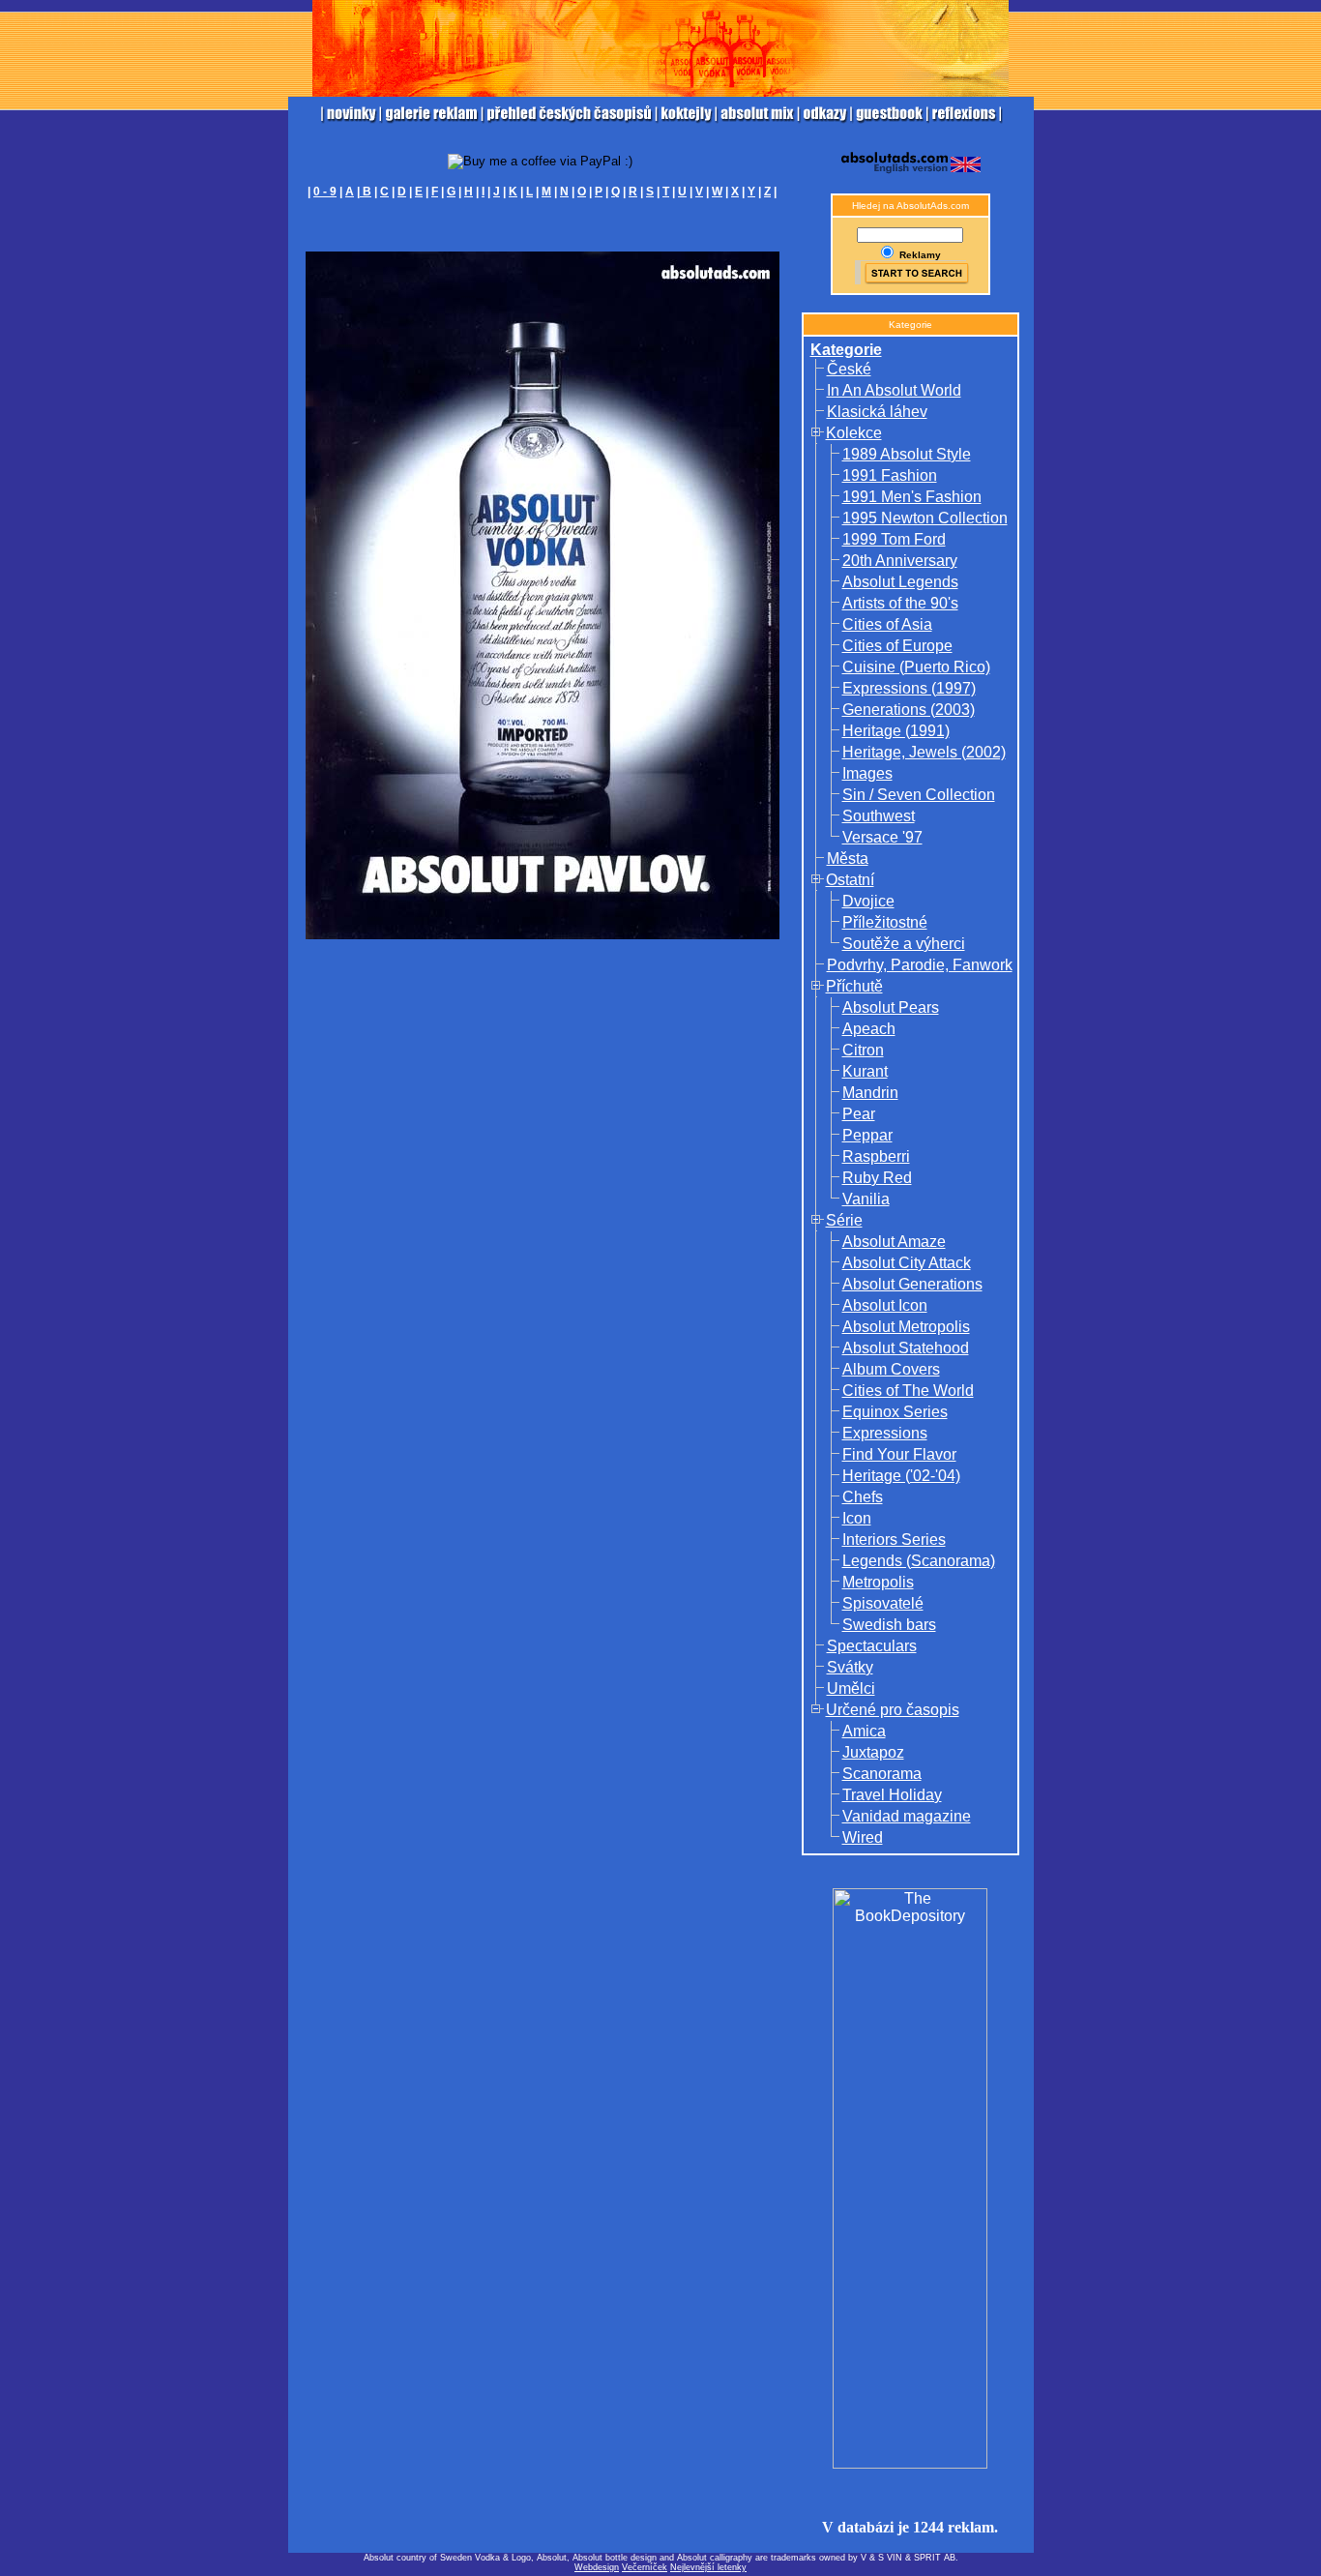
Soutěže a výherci (904, 944)
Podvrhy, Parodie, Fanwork (920, 965)
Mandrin (870, 1093)
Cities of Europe (897, 646)
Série (844, 1220)
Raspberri (876, 1156)
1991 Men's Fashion (912, 497)
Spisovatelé (883, 1603)
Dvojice (868, 901)
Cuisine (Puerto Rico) (916, 667)
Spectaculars (872, 1646)
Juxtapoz (873, 1752)
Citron (863, 1050)
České (849, 369)
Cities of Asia (887, 624)
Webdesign (597, 2567)
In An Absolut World (894, 390)
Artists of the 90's (900, 603)
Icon (857, 1518)
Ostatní (850, 880)
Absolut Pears (891, 1007)
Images (867, 773)
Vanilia (866, 1199)
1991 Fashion (890, 475)
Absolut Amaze (894, 1242)
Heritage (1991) (896, 731)
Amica (864, 1731)
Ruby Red (877, 1178)
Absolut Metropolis (906, 1327)
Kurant (865, 1071)
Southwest (879, 816)
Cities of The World (908, 1391)
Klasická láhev (877, 412)
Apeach (869, 1029)
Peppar (867, 1135)
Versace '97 (882, 837)
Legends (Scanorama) (919, 1561)
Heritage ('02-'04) (901, 1476)
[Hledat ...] (910, 272)
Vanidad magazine (907, 1816)
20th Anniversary (900, 561)
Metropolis (878, 1582)
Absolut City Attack (907, 1263)
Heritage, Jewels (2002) (924, 752)
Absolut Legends (900, 582)
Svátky (850, 1667)
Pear (859, 1114)
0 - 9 (325, 192)
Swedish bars (889, 1625)
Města (848, 859)
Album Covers (891, 1369)
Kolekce (854, 433)
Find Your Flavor (899, 1454)
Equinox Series (895, 1412)
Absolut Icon (885, 1305)
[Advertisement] (543, 229)
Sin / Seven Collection (919, 795)
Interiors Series (894, 1540)
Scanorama (882, 1774)
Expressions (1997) (909, 688)
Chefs (863, 1497)
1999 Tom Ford (894, 539)
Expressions (885, 1433)
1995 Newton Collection (925, 518)
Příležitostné (885, 922)
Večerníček (645, 2567)
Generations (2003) (909, 710)
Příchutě (854, 986)
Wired (863, 1837)
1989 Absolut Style (907, 454)
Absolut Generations (912, 1284)
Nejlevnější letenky (708, 2567)
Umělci (851, 1688)
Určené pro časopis (893, 1710)
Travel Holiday (892, 1795)
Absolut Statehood (906, 1348)
